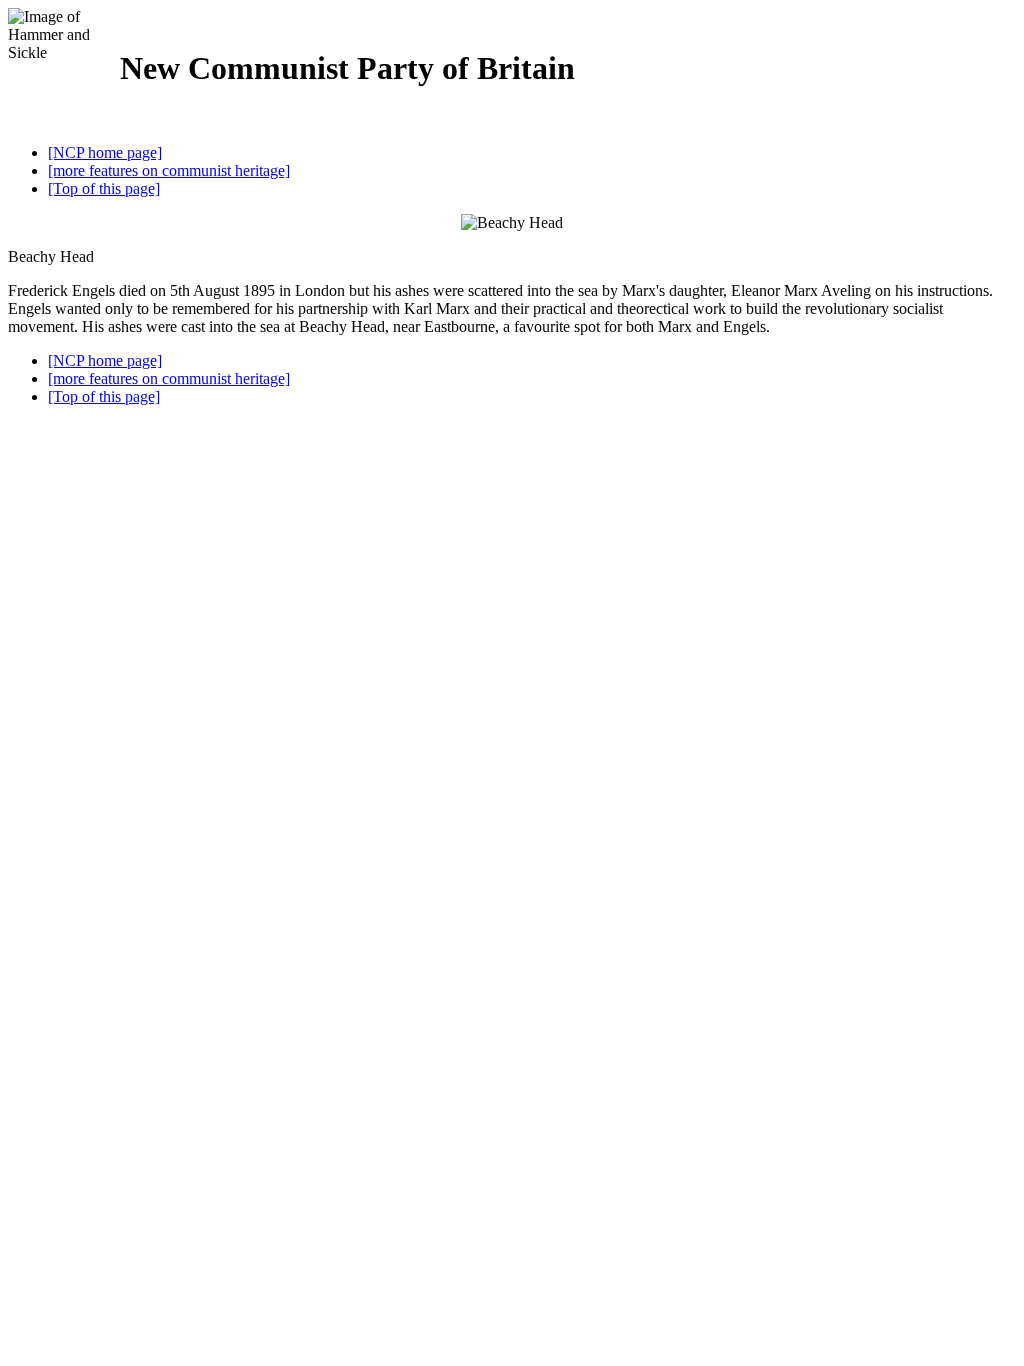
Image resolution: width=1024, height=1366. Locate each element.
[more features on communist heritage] (169, 170)
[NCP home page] (105, 152)
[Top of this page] (104, 188)
